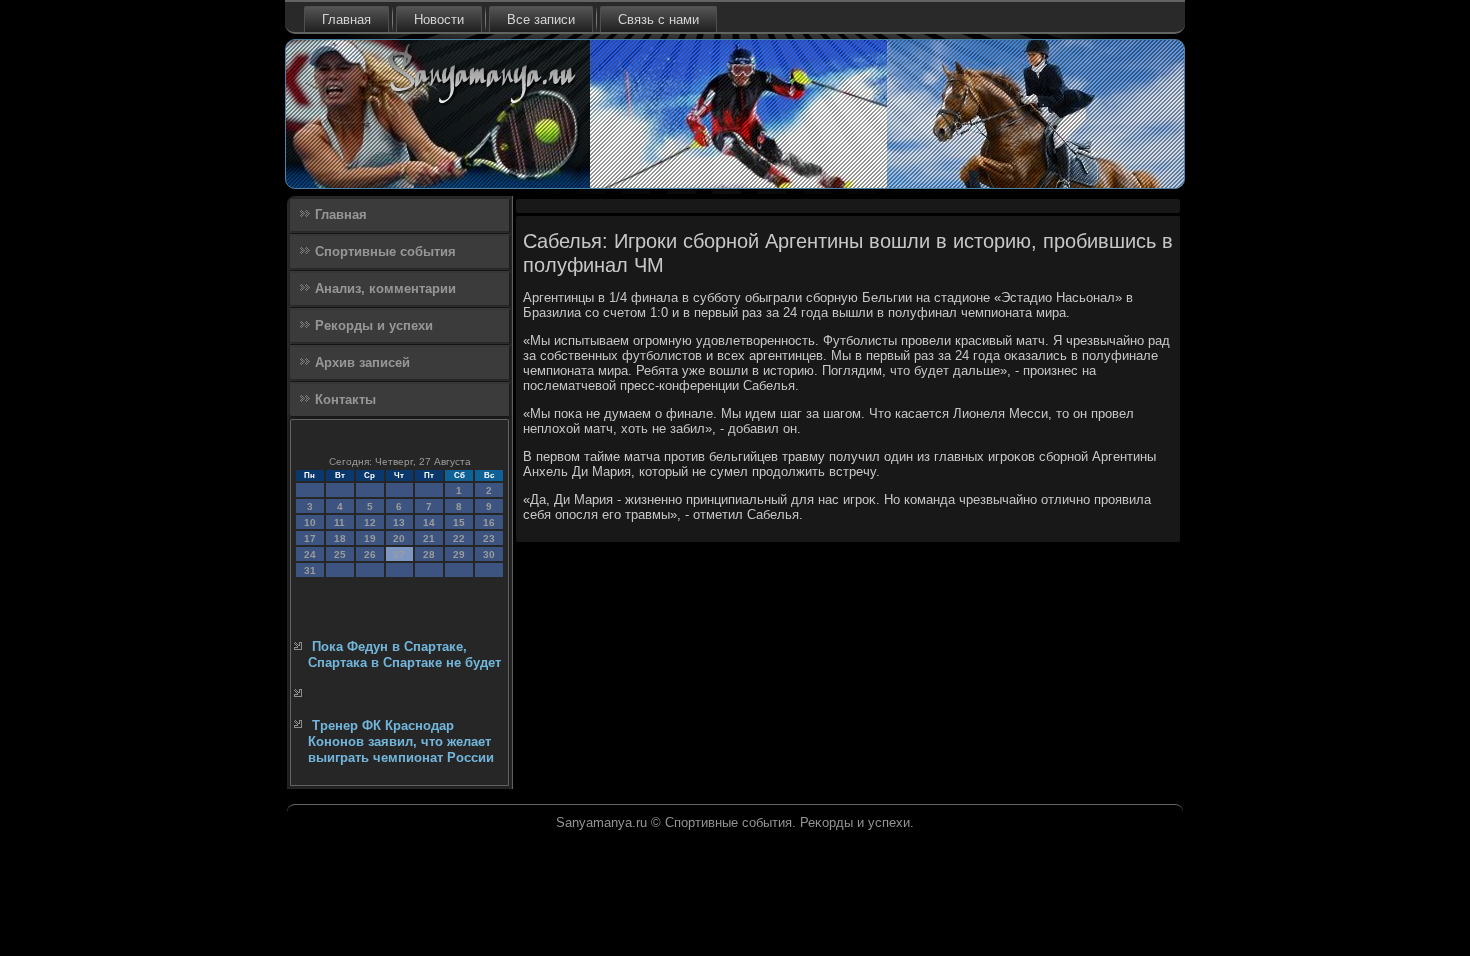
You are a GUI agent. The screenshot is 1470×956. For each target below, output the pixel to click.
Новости (439, 19)
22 (459, 538)
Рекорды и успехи (374, 325)
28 (429, 554)
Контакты (345, 399)
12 (370, 522)
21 (429, 538)
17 (310, 538)
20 (399, 538)
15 (459, 522)
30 (489, 554)
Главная (346, 19)
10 (310, 522)
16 (489, 522)
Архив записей (362, 362)
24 (310, 554)
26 (370, 554)
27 (399, 554)
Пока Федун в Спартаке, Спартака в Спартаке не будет (404, 654)
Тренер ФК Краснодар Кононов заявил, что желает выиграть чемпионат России (401, 742)
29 (459, 554)
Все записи (541, 19)
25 (340, 554)
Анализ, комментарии (385, 288)
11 (339, 522)
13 (399, 522)
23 (489, 538)
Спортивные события (385, 251)
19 (370, 538)
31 (310, 570)
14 (429, 522)
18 (340, 538)
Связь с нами (658, 19)
